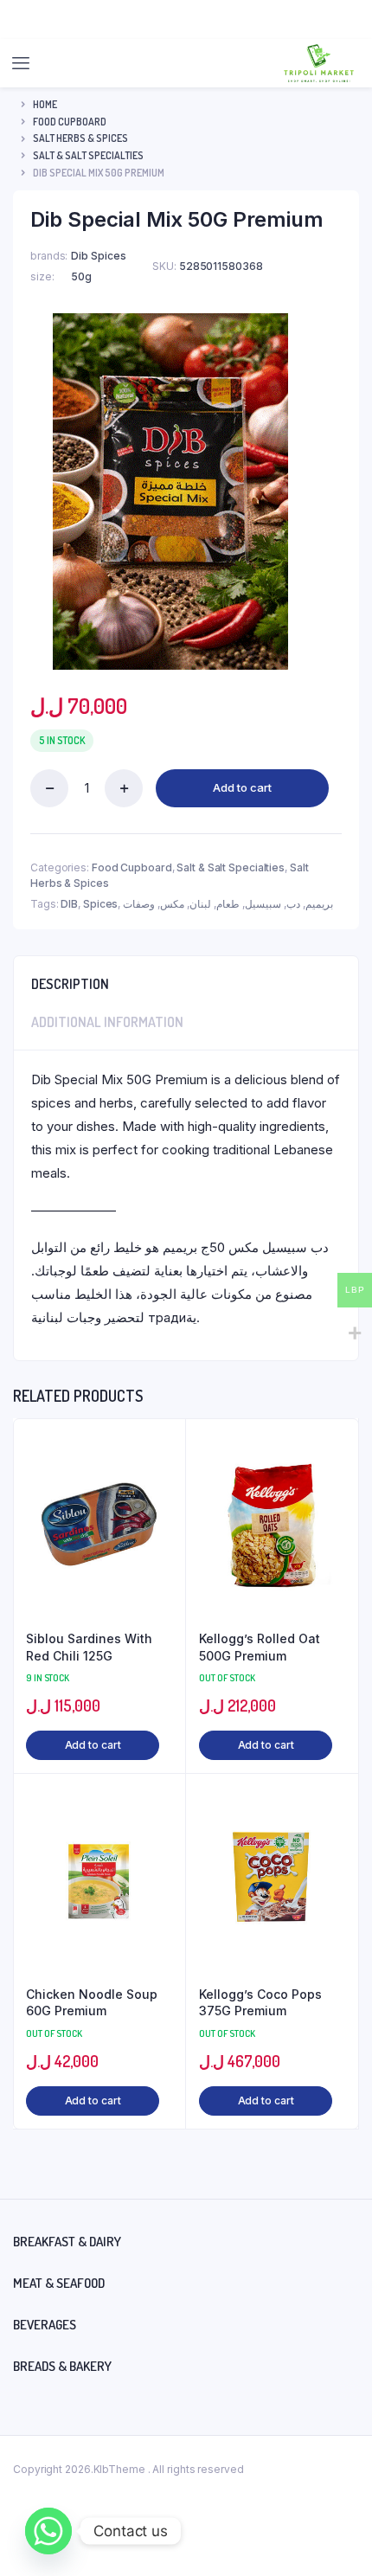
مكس (172, 904)
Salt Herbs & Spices (80, 138)
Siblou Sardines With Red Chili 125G (89, 1647)
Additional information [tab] (107, 1022)
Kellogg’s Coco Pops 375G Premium (260, 2003)
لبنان (200, 904)
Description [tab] (70, 984)
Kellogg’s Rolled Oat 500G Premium (260, 1647)
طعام (228, 904)
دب (293, 904)
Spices (100, 904)
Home (45, 104)
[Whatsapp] (48, 2531)
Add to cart (242, 787)
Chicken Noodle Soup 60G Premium (92, 2003)
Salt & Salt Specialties (88, 155)
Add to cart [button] (93, 1745)
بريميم (319, 904)
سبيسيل (263, 904)
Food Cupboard (70, 122)
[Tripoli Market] (319, 63)
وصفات (139, 904)
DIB (69, 904)
